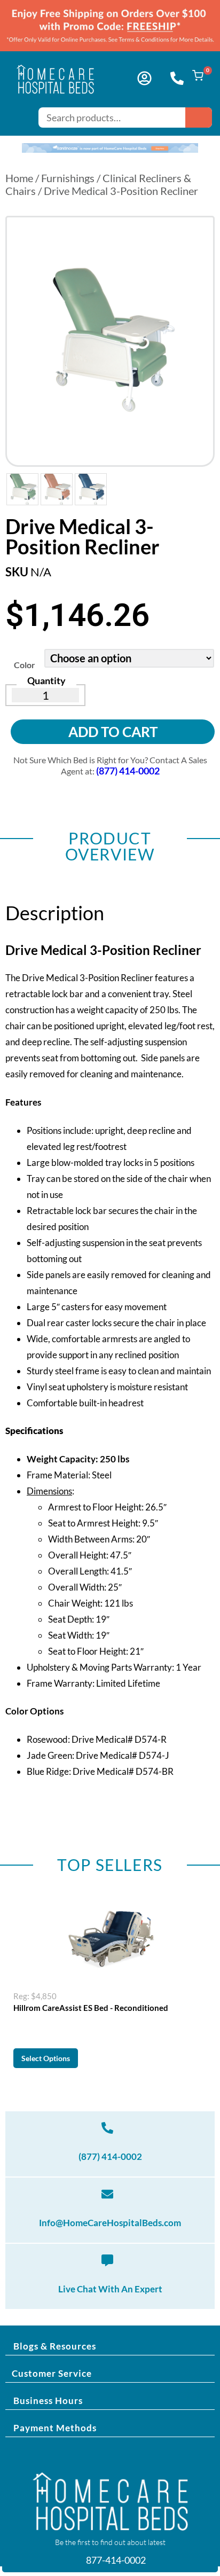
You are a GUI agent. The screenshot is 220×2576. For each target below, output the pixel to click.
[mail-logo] (107, 2194)
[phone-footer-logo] (107, 2128)
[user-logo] (144, 78)
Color (25, 665)
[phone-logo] (177, 78)
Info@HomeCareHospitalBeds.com (110, 2223)
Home (19, 178)
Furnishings (68, 178)
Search (199, 118)
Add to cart (113, 732)
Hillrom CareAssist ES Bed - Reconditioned (91, 2008)
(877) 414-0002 (110, 2156)
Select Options (46, 2058)
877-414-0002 (115, 2560)
